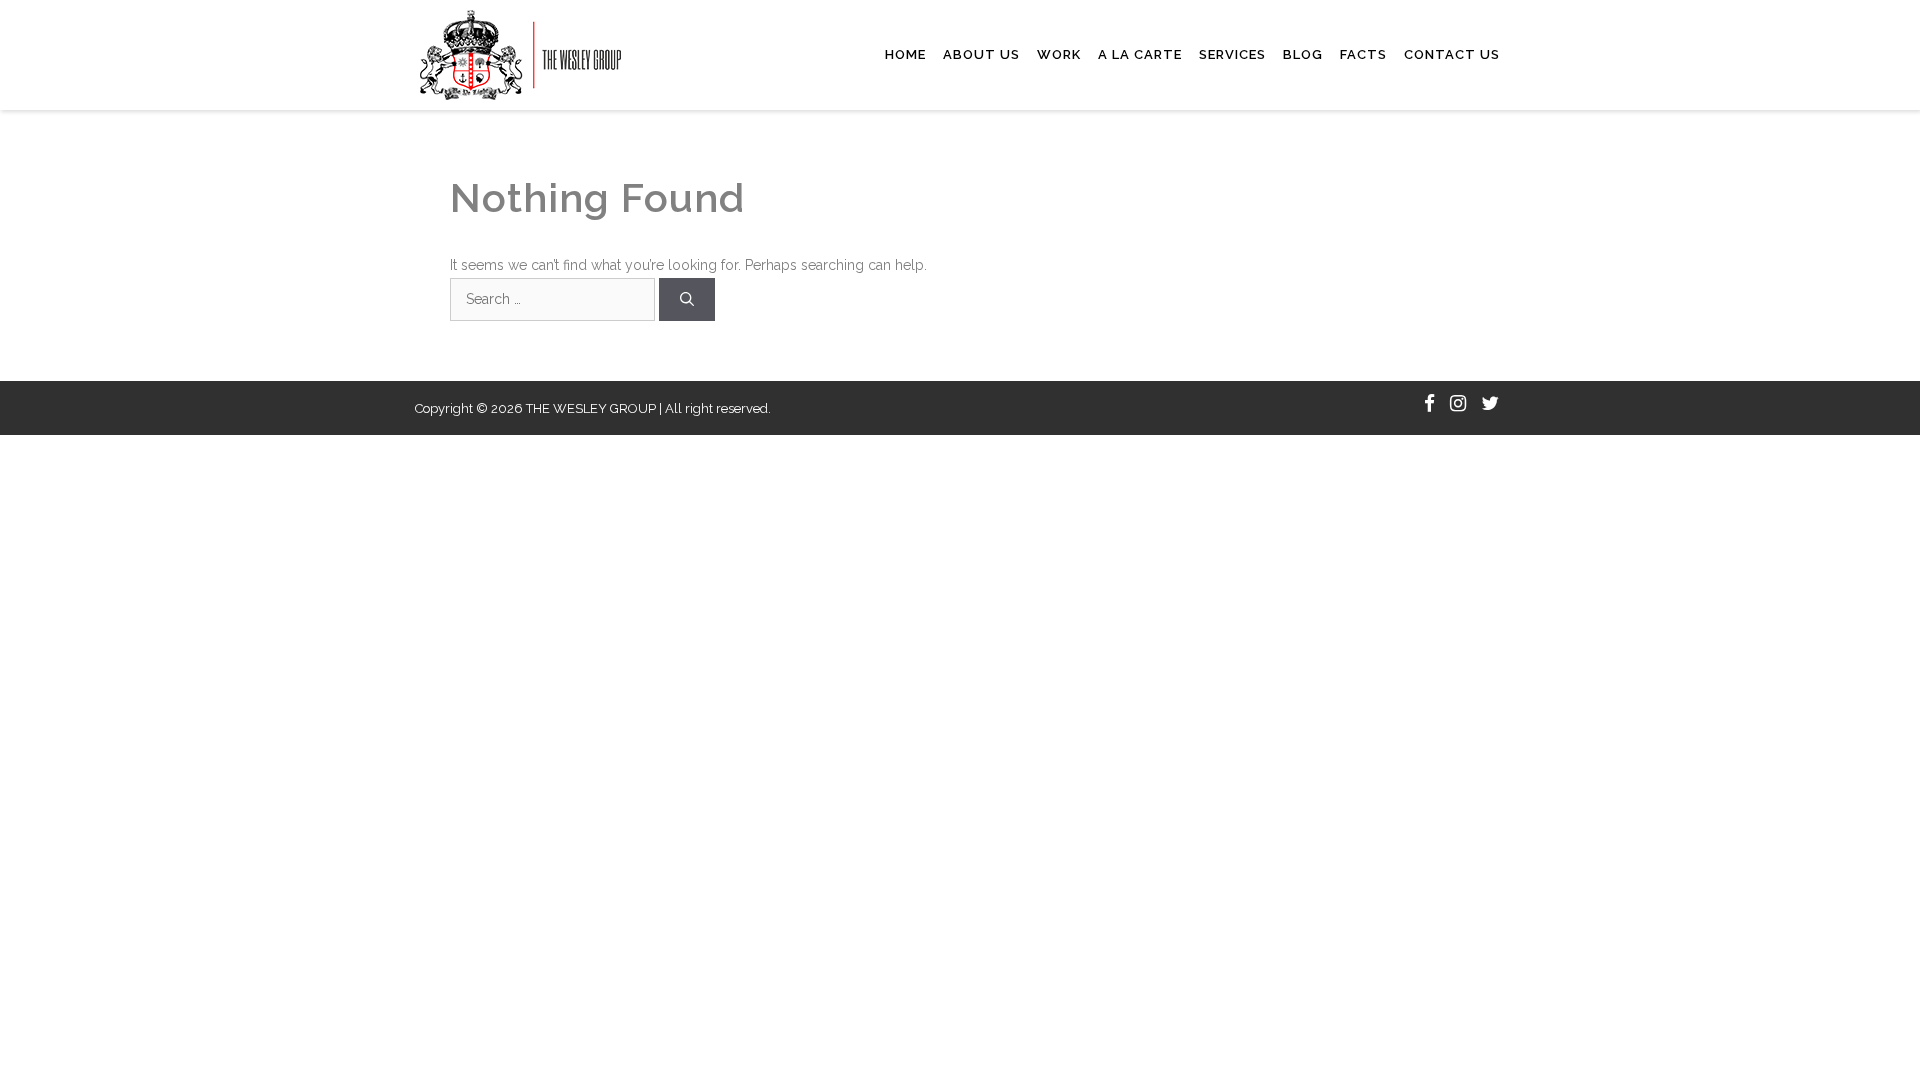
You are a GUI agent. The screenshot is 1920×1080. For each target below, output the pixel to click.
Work (1059, 54)
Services (1232, 54)
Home (905, 54)
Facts (1363, 54)
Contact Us (1452, 54)
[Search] (687, 299)
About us (981, 54)
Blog (1303, 54)
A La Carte (1140, 54)
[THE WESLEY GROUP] (520, 54)
